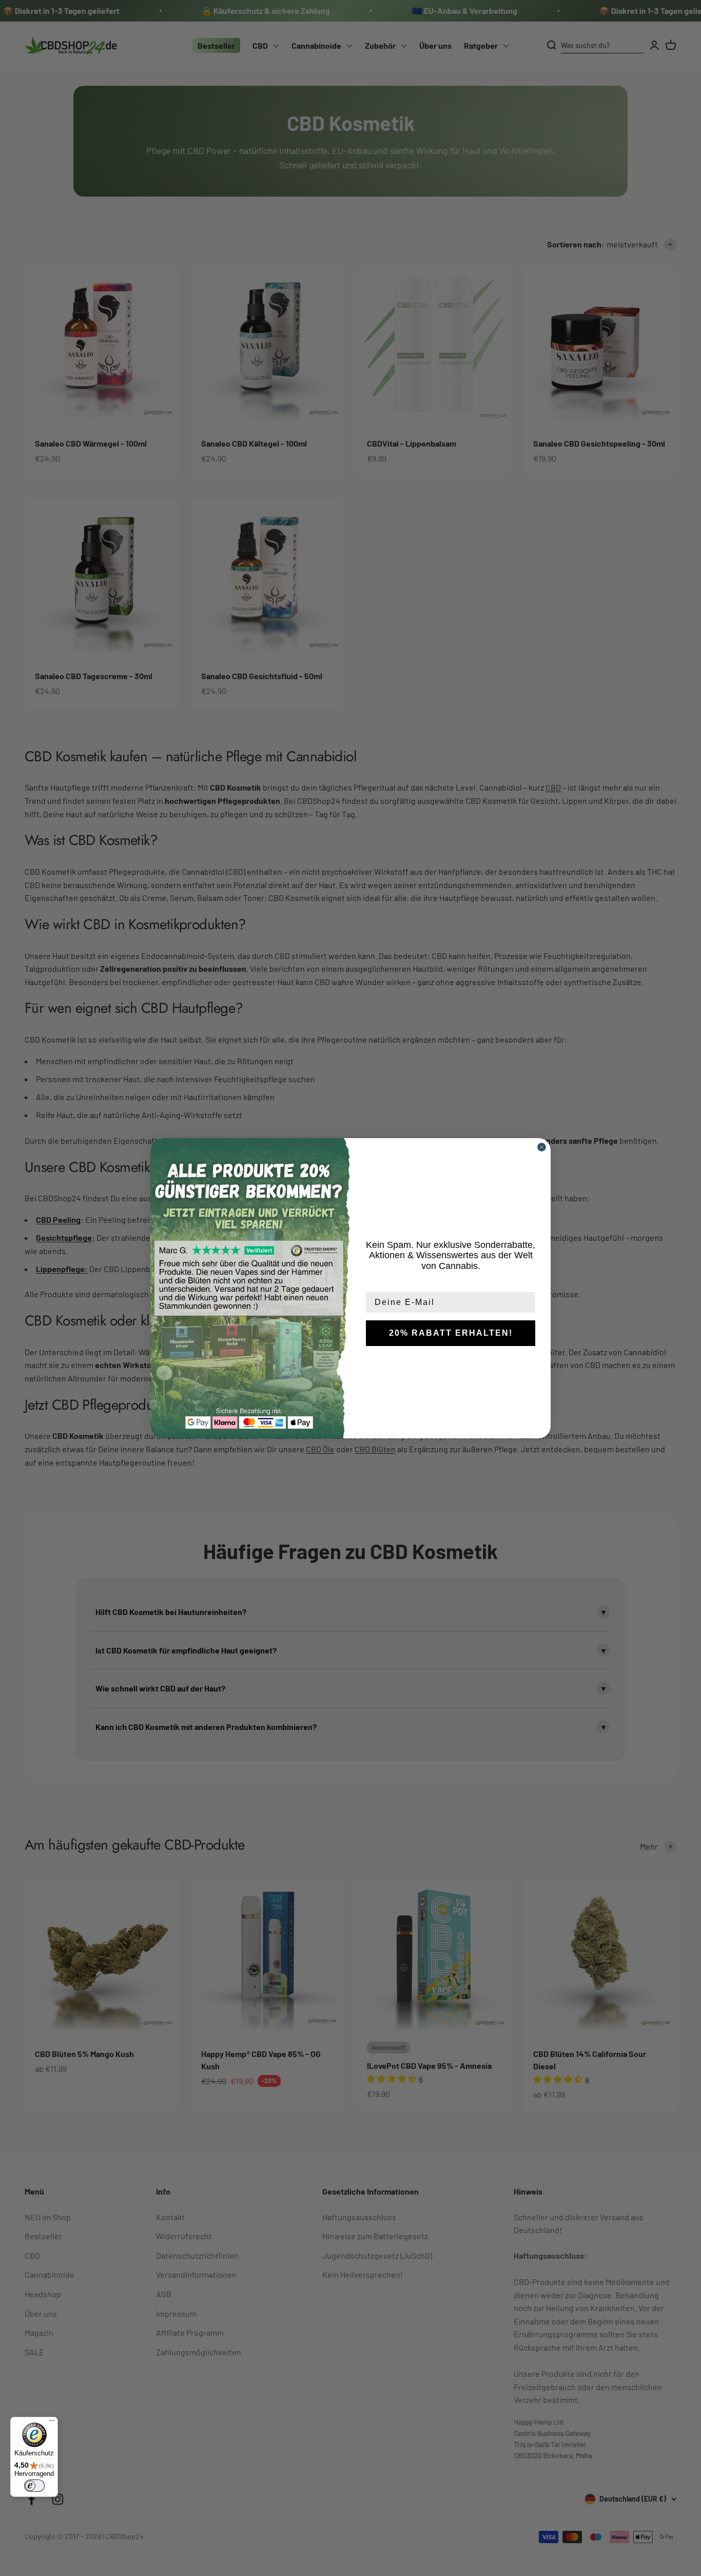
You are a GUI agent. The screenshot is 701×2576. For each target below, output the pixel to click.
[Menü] (52, 2423)
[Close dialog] (542, 1147)
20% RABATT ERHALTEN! (451, 1333)
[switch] (34, 2486)
